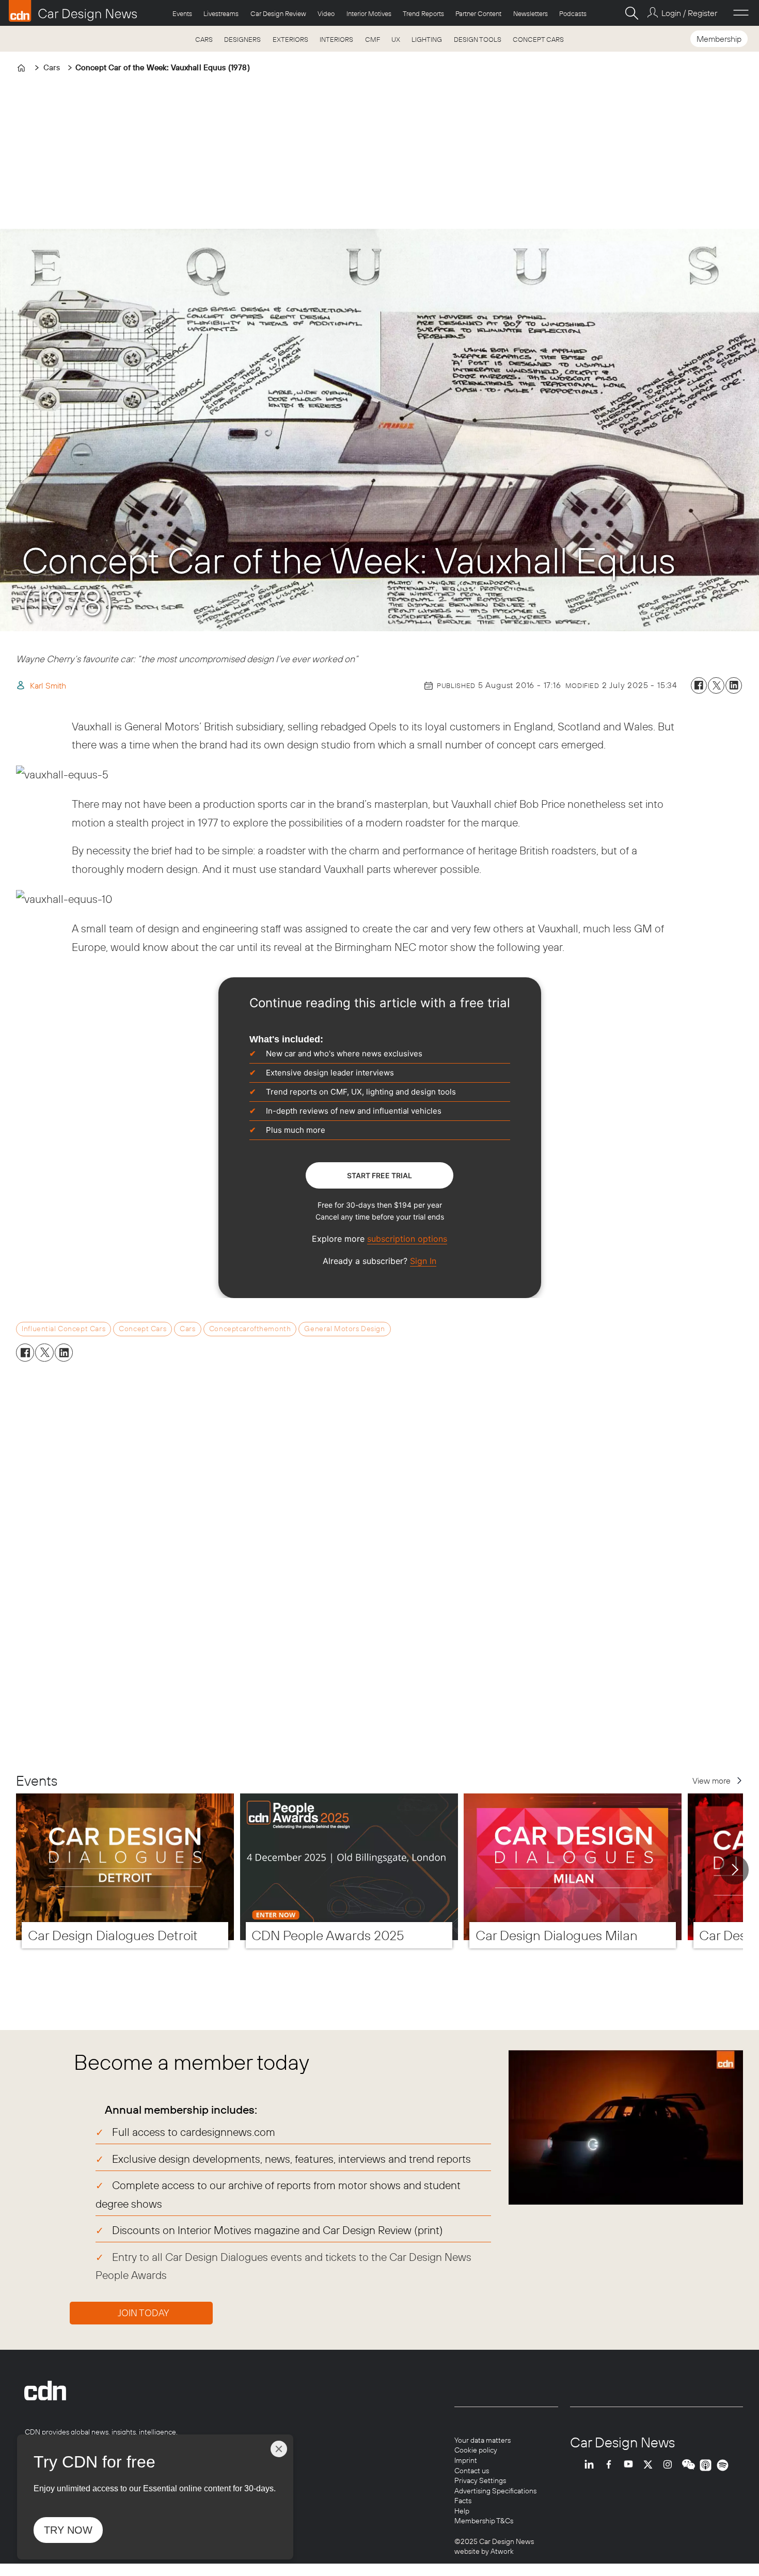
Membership (719, 39)
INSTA (670, 2465)
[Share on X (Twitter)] (716, 685)
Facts (463, 2501)
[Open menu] (741, 13)
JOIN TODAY (144, 2313)
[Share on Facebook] (699, 685)
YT (631, 2465)
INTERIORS (336, 39)
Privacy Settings (480, 2480)
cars (187, 1329)
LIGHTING (427, 39)
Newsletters (531, 13)
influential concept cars (64, 1329)
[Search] (631, 13)
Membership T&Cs (484, 2521)
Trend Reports (423, 13)
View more (711, 1781)
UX (396, 39)
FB (611, 2465)
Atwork (501, 2551)
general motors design (344, 1329)
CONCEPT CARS (538, 39)
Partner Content (478, 13)
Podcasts (573, 13)
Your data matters (483, 2440)
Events (182, 13)
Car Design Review (278, 13)
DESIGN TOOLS (478, 39)
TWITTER (651, 2465)
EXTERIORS (290, 39)
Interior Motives (369, 13)
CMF (373, 39)
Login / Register (689, 13)
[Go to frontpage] (73, 11)
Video (326, 13)
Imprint (466, 2460)
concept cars (143, 1329)
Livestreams (221, 13)
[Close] (279, 2449)
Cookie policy (476, 2450)
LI (592, 2465)
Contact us (472, 2471)
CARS (204, 39)
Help (462, 2511)
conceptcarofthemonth (250, 1329)
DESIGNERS (242, 39)
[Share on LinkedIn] (734, 685)
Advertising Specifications (495, 2491)
